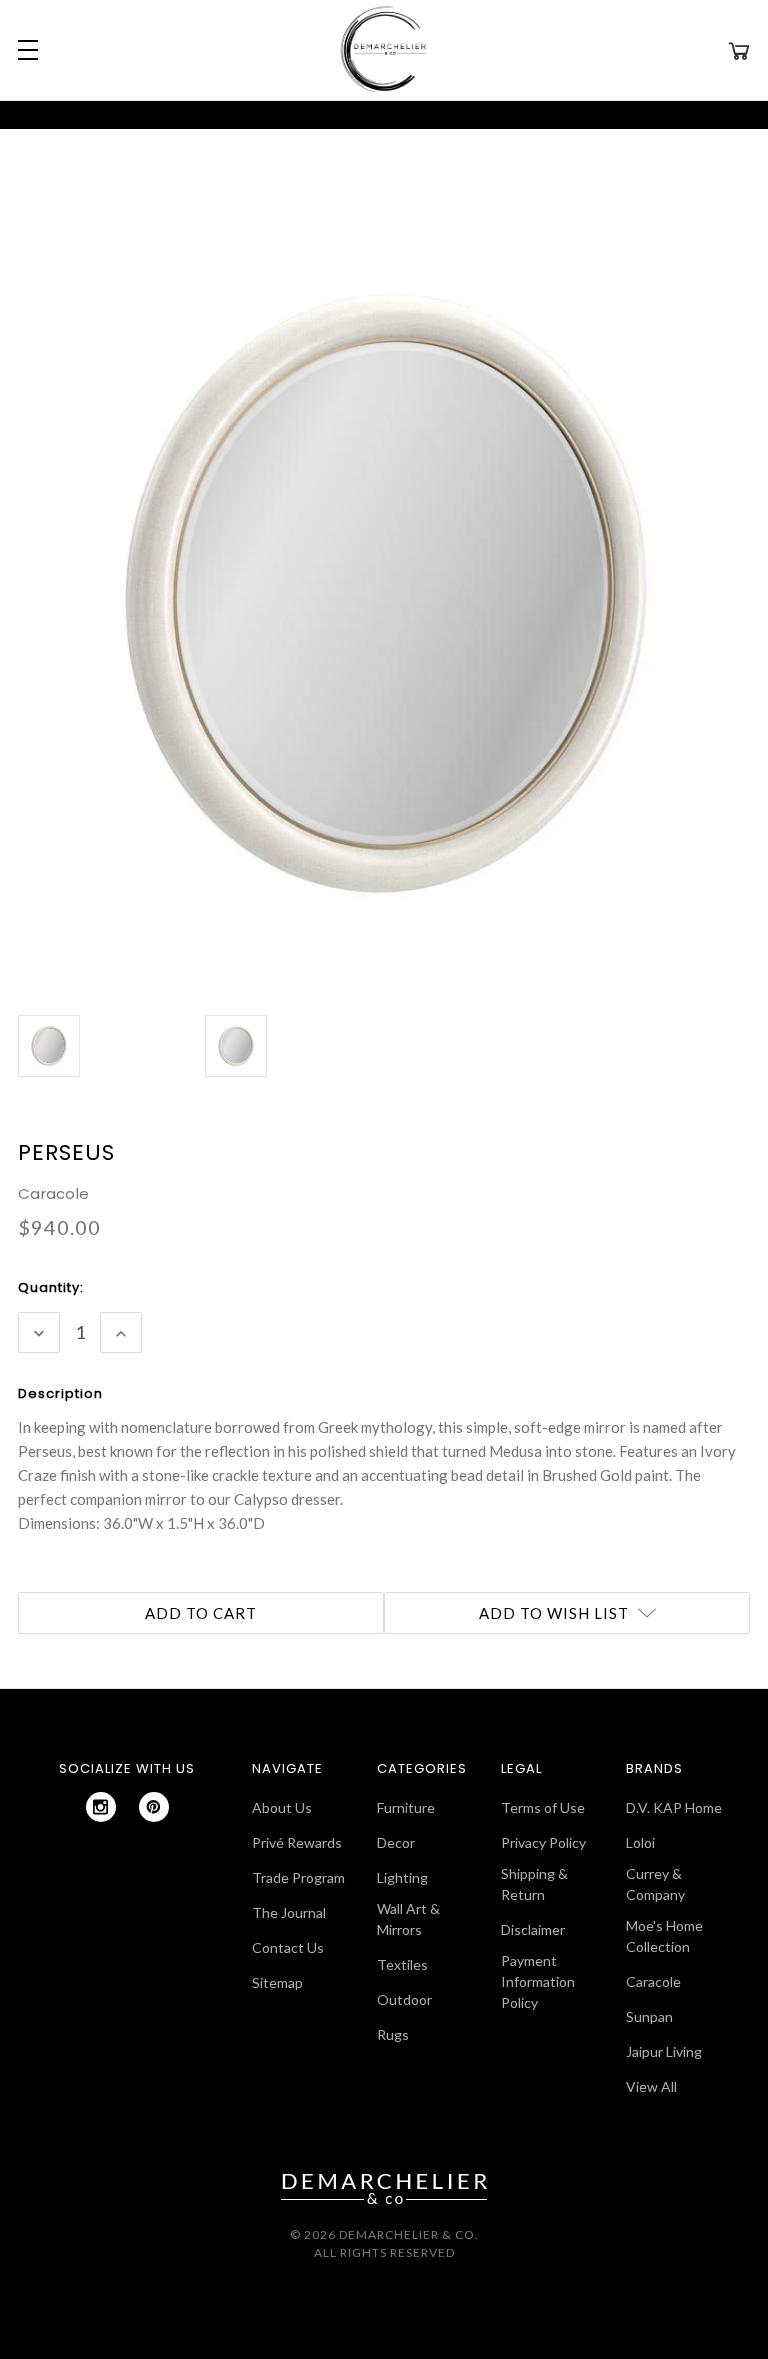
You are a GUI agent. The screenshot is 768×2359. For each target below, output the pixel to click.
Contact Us (288, 1947)
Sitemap (277, 1982)
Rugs (393, 2034)
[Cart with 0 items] (739, 50)
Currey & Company (655, 1884)
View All (651, 2086)
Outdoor (404, 1999)
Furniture (406, 1807)
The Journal (289, 1912)
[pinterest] (154, 1807)
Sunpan (649, 2016)
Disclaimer (533, 1929)
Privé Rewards (297, 1842)
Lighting (402, 1877)
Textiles (402, 1964)
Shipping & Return (534, 1884)
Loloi (640, 1842)
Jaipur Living (664, 2051)
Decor (396, 1842)
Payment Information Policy (538, 1981)
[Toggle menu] (25, 50)
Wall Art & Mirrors (408, 1919)
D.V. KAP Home (674, 1807)
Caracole (653, 1981)
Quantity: (51, 1287)
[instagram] (101, 1807)
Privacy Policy (543, 1842)
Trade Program (298, 1877)
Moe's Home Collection (664, 1936)
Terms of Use (543, 1807)
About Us (282, 1807)
